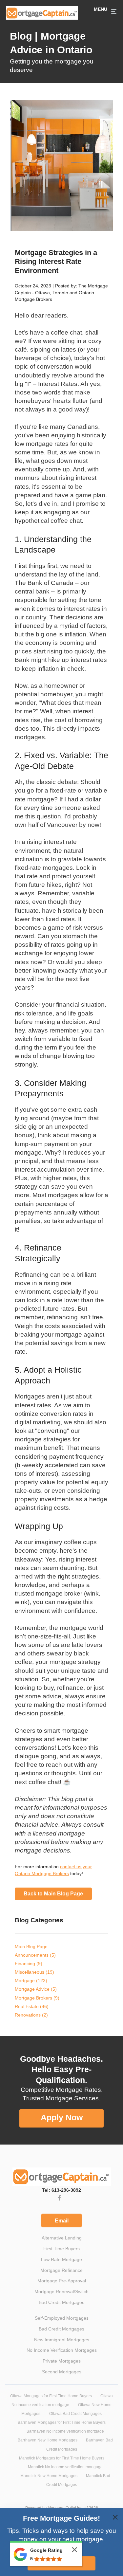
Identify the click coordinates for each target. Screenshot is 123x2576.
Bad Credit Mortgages (61, 2295)
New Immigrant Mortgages (62, 2333)
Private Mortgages (62, 2354)
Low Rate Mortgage (61, 2253)
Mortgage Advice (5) (36, 1987)
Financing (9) (29, 1961)
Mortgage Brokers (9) (37, 1996)
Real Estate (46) (32, 2004)
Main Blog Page (31, 1944)
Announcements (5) (35, 1953)
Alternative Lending (62, 2231)
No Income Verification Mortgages (62, 2343)
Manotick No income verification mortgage (65, 2460)
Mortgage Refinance (61, 2263)
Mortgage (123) (31, 1978)
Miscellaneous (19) (34, 1970)
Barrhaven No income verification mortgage (65, 2424)
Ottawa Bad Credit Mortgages (75, 2407)
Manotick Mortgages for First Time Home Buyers (62, 2451)
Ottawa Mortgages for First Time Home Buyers (51, 2389)
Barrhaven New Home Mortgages (48, 2433)
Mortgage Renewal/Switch (61, 2285)
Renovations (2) (31, 2013)
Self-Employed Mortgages (62, 2311)
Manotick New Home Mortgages (49, 2469)
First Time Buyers (61, 2242)
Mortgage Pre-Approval (62, 2274)
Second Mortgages (62, 2365)
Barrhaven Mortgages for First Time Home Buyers (62, 2416)
